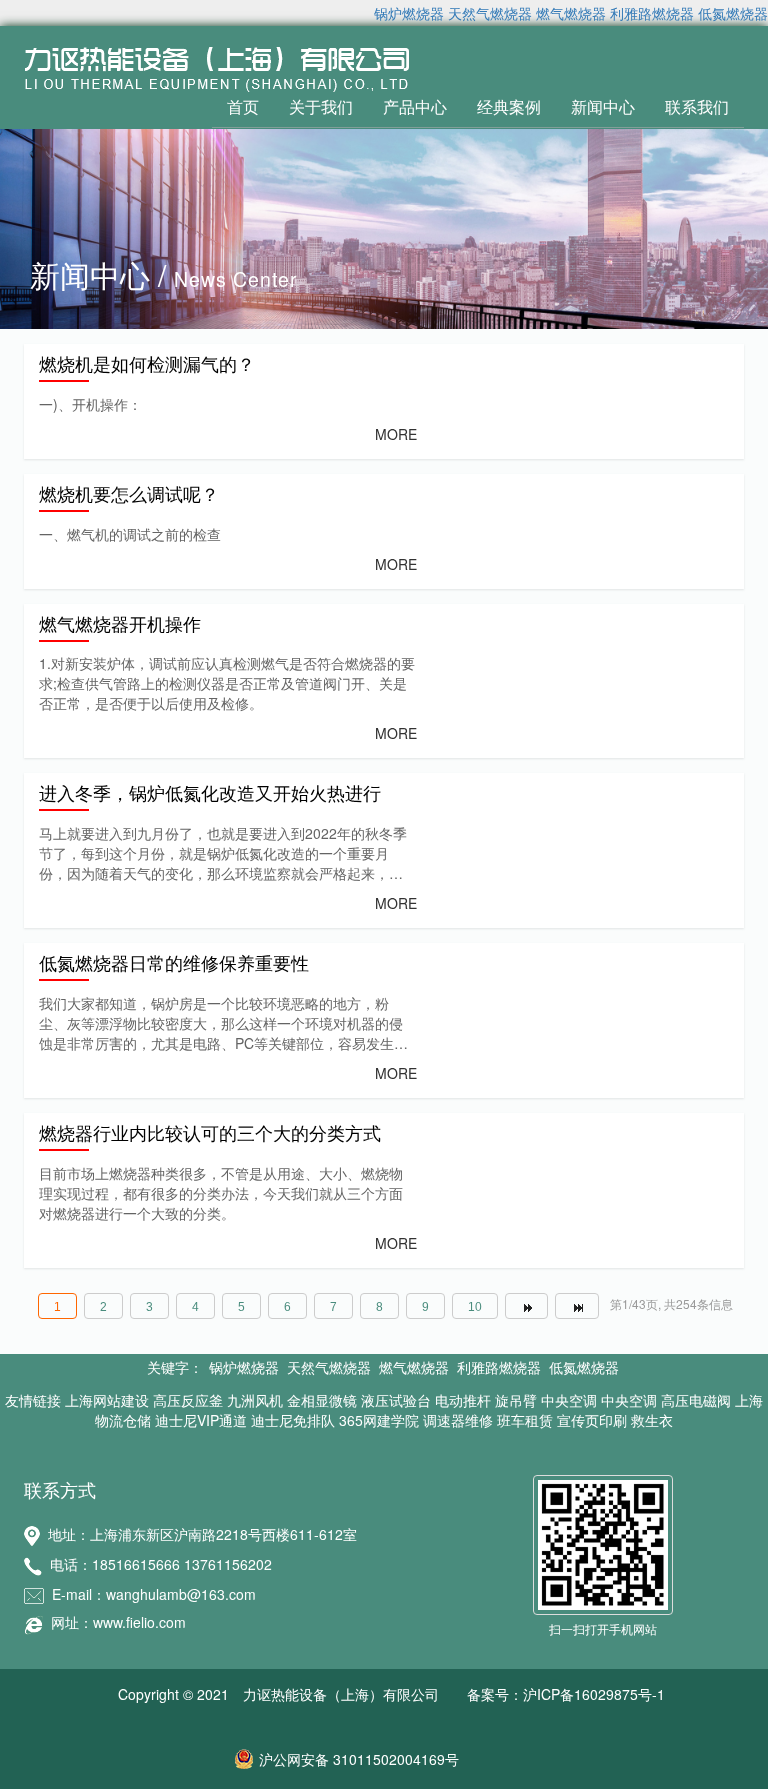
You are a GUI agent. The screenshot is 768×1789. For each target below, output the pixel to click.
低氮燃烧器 (733, 13)
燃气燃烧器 (571, 13)
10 (475, 1307)
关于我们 (321, 106)
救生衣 (652, 1420)
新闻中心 (603, 106)
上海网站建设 (107, 1400)
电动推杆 (463, 1400)
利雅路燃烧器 (652, 13)
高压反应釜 (188, 1400)
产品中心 (415, 106)
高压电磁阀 (696, 1400)
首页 (243, 106)
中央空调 (569, 1400)
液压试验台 (396, 1400)
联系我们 (697, 106)
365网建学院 (379, 1420)
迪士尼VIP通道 (201, 1420)
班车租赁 (525, 1420)
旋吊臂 (516, 1400)
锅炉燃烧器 (409, 13)
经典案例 (509, 106)
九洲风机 (255, 1400)
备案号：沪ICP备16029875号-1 (566, 1694)
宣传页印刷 (592, 1420)
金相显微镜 (322, 1400)
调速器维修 (458, 1420)
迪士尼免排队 (293, 1420)
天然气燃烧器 (490, 13)
